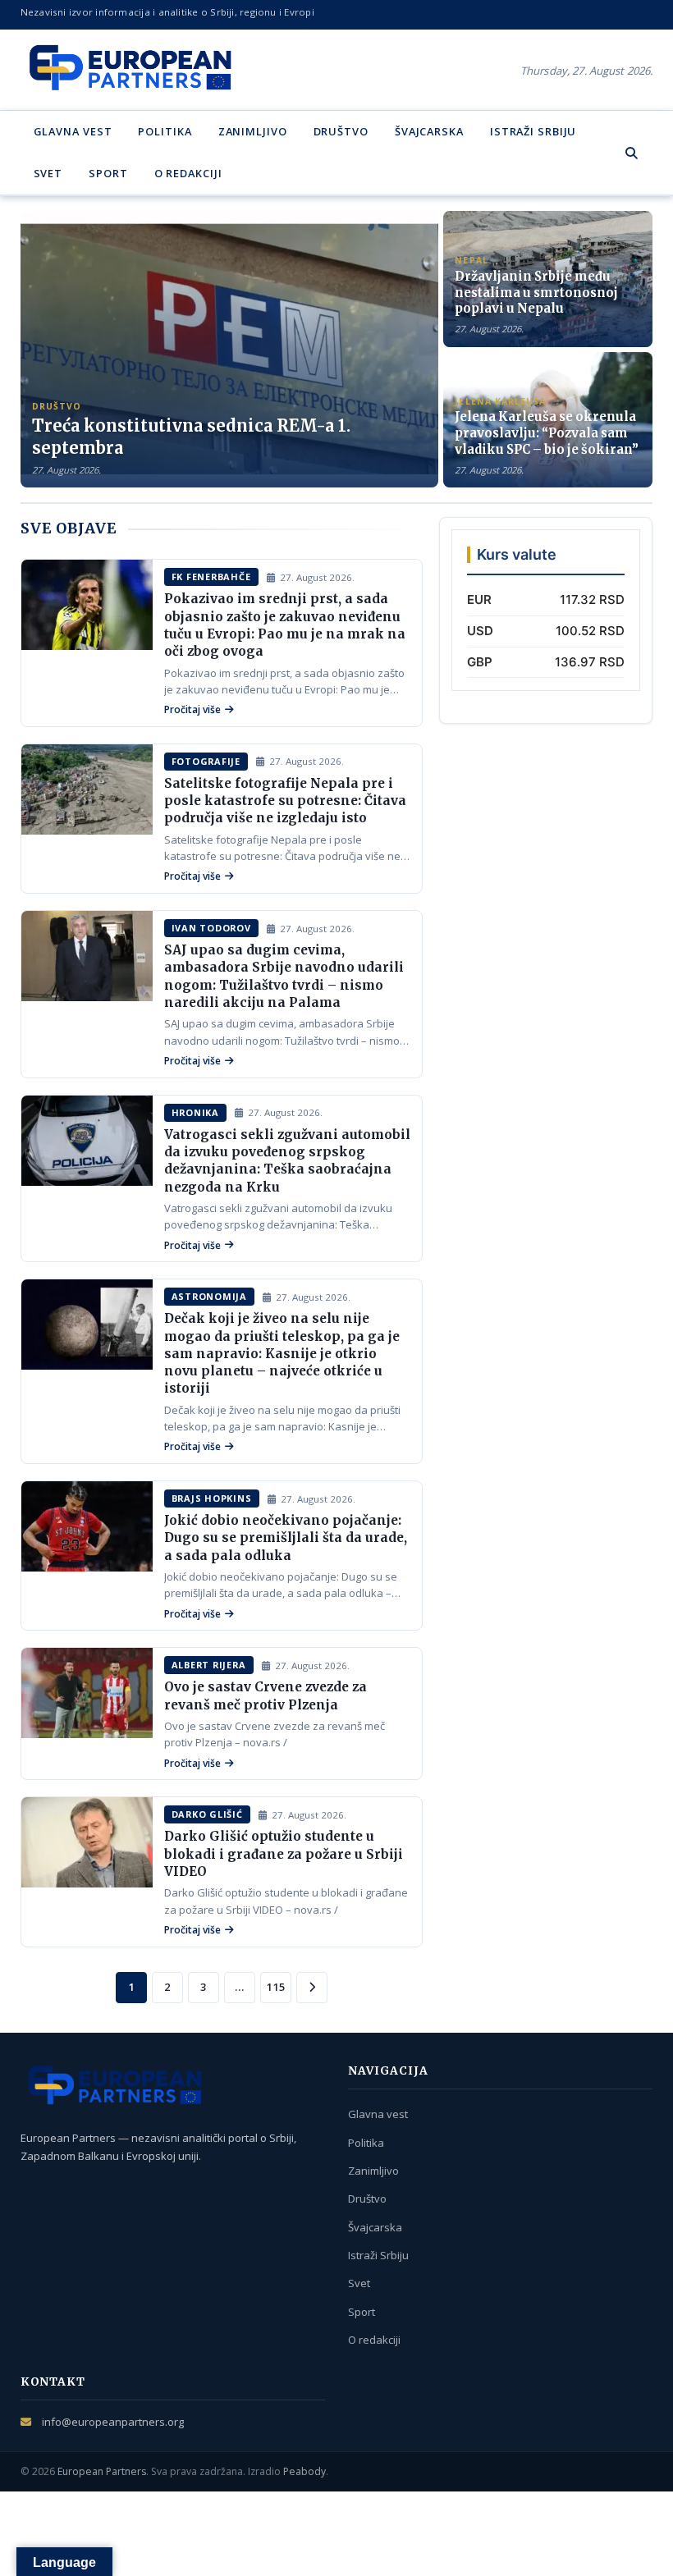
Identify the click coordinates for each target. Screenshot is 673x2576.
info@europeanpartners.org (113, 2422)
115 (276, 1987)
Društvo (341, 131)
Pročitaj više (192, 709)
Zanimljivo (253, 131)
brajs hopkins (212, 1498)
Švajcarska (429, 131)
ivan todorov (211, 928)
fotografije (206, 761)
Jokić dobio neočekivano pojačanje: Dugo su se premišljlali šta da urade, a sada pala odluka (286, 1538)
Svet (48, 173)
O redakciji (188, 173)
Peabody (304, 2471)
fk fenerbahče (211, 577)
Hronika (195, 1112)
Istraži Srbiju (533, 131)
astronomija (209, 1296)
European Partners (102, 2471)
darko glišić (207, 1814)
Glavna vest (73, 131)
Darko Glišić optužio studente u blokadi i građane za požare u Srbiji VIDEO (284, 1854)
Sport (108, 173)
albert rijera (209, 1665)
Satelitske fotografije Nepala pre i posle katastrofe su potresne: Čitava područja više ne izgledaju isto (285, 801)
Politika (165, 131)
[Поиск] (632, 153)
